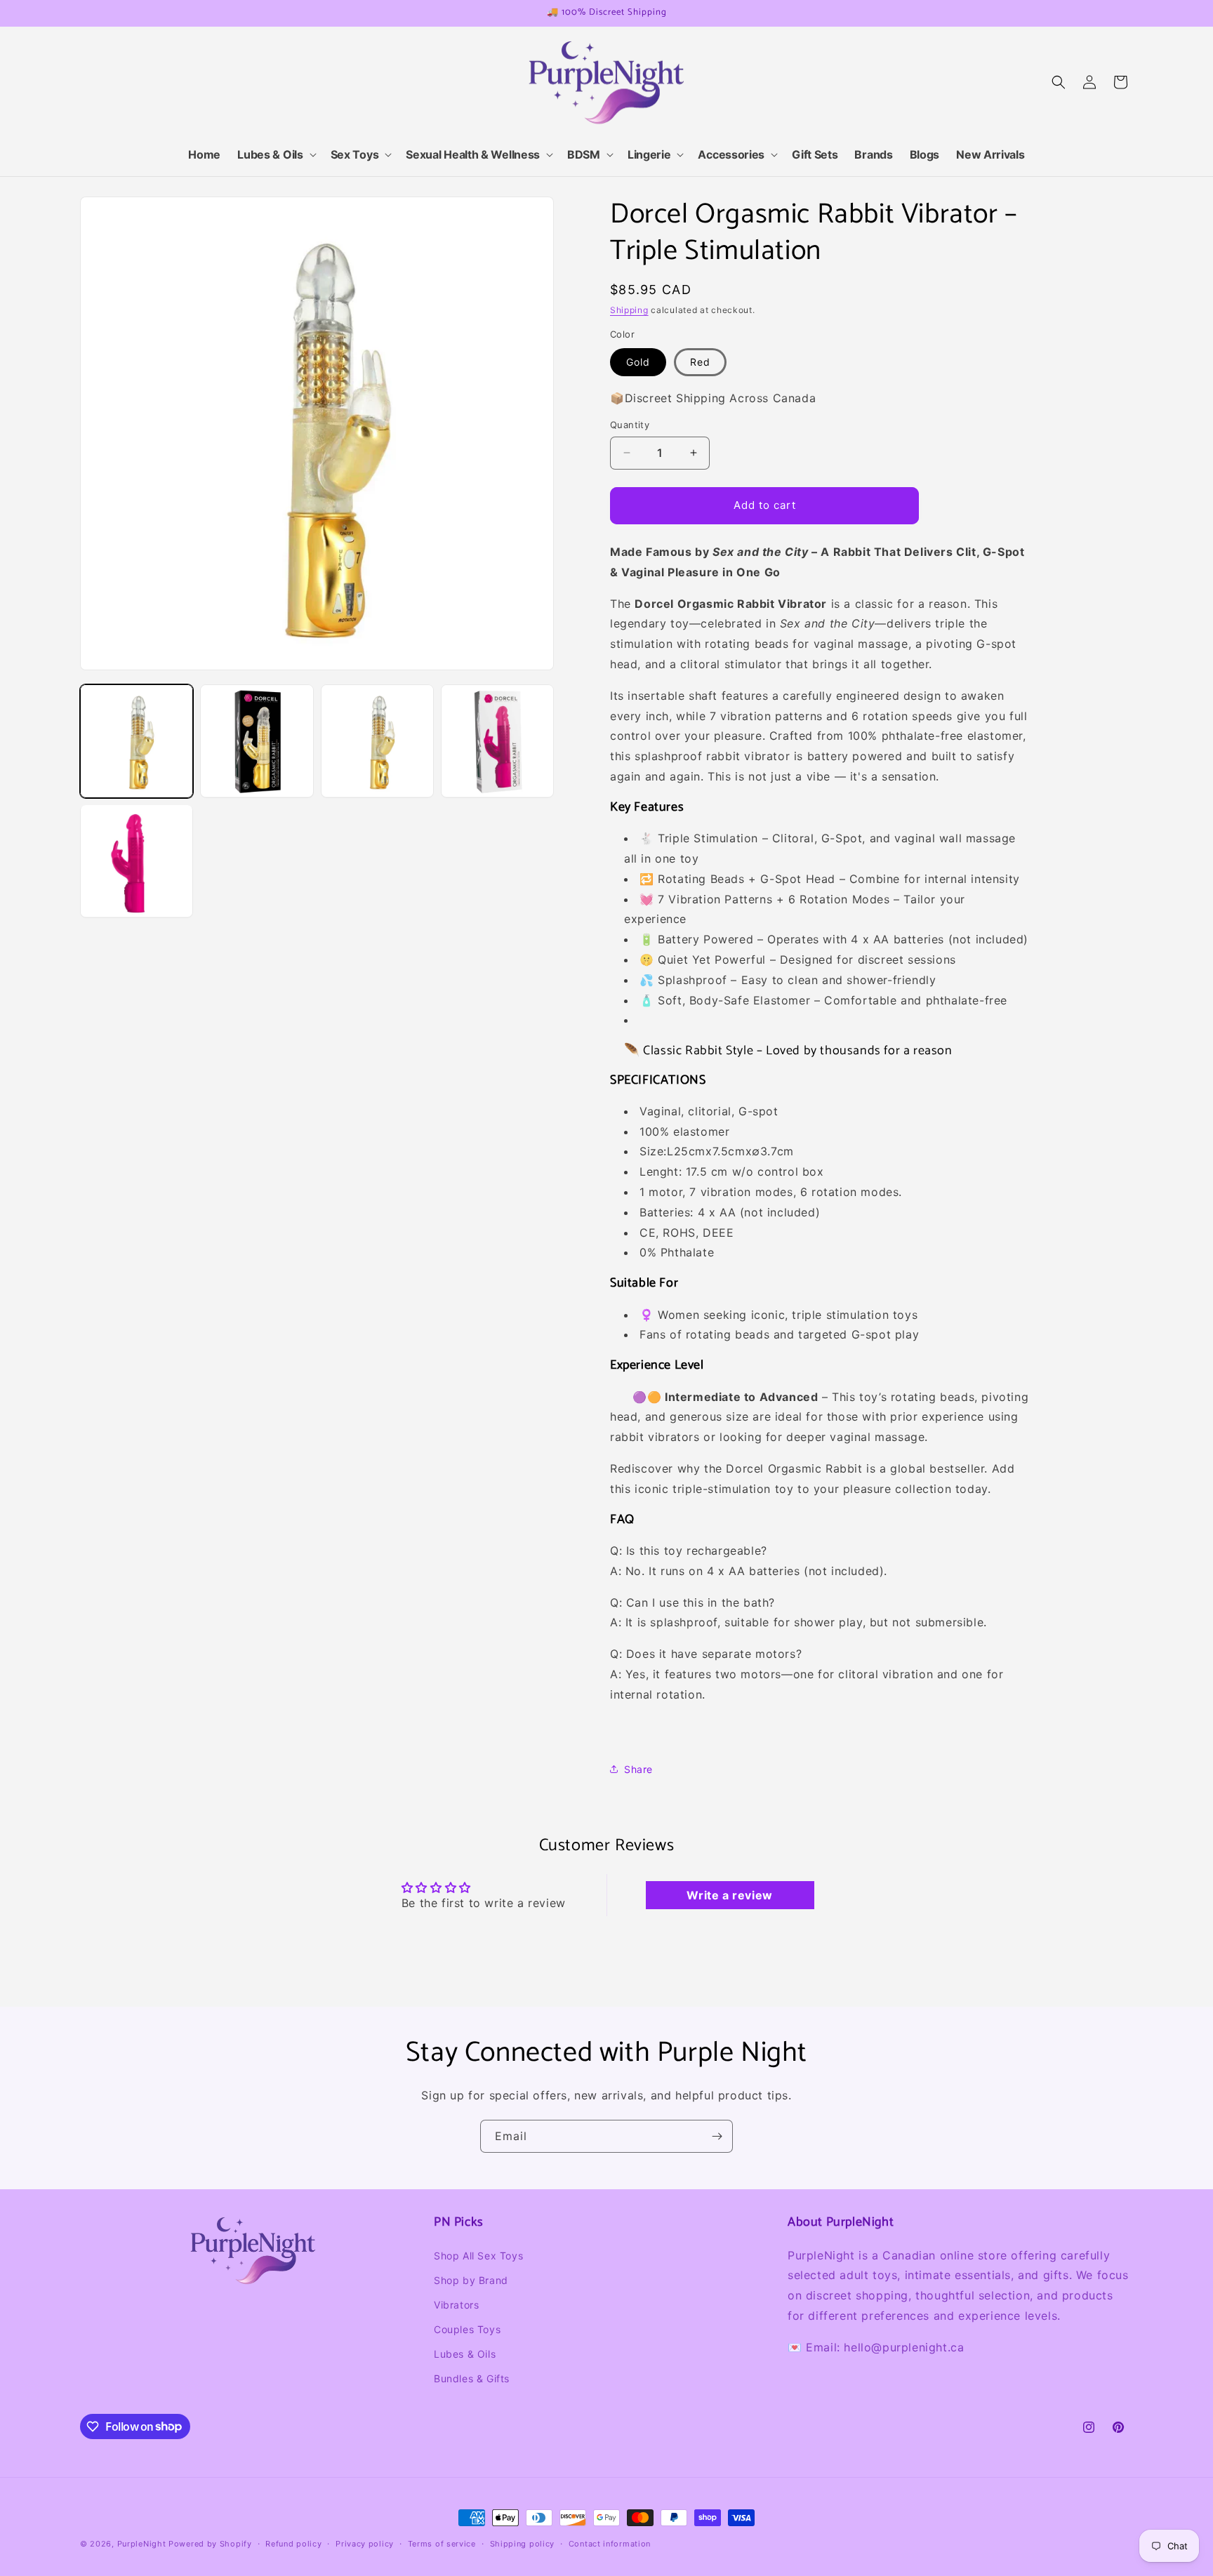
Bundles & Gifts (472, 2378)
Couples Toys (467, 2329)
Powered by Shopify (210, 2544)
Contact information (610, 2543)
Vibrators (456, 2305)
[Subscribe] (717, 2136)
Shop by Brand (471, 2280)
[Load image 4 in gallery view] (497, 741)
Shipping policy (523, 2543)
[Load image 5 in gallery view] (137, 861)
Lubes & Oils (465, 2354)
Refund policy (293, 2543)
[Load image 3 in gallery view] (377, 741)
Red (700, 362)
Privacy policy (365, 2543)
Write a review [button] (729, 1896)
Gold (638, 362)
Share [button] (638, 1769)
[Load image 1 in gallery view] (137, 741)
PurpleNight (142, 2544)
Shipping (629, 310)
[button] (275, 155)
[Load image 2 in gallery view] (257, 741)
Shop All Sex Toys (478, 2255)
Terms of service (442, 2543)
